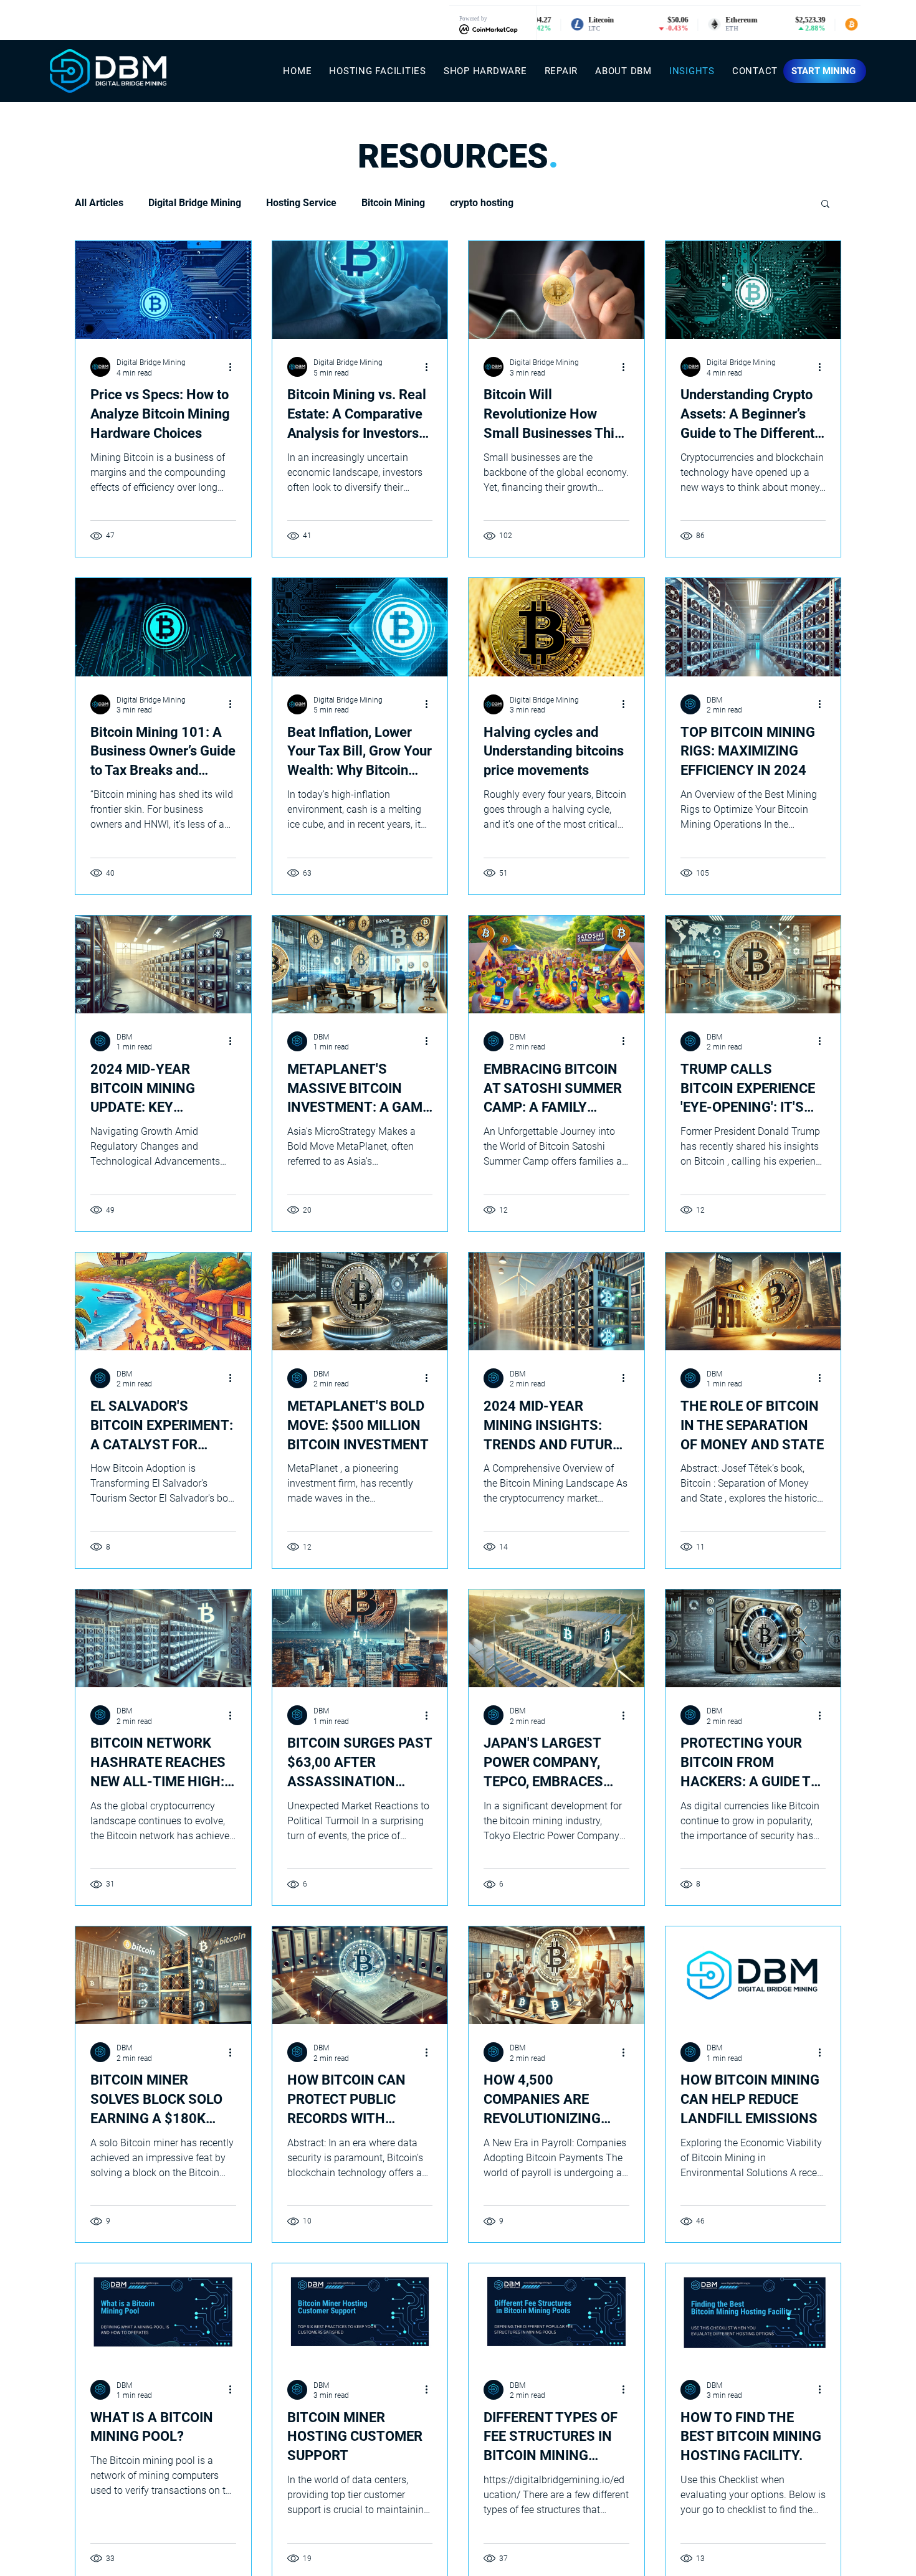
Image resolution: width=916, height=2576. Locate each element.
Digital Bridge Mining (195, 203)
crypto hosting (482, 203)
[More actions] (234, 367)
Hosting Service (301, 203)
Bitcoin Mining (393, 203)
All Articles (99, 203)
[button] (825, 205)
